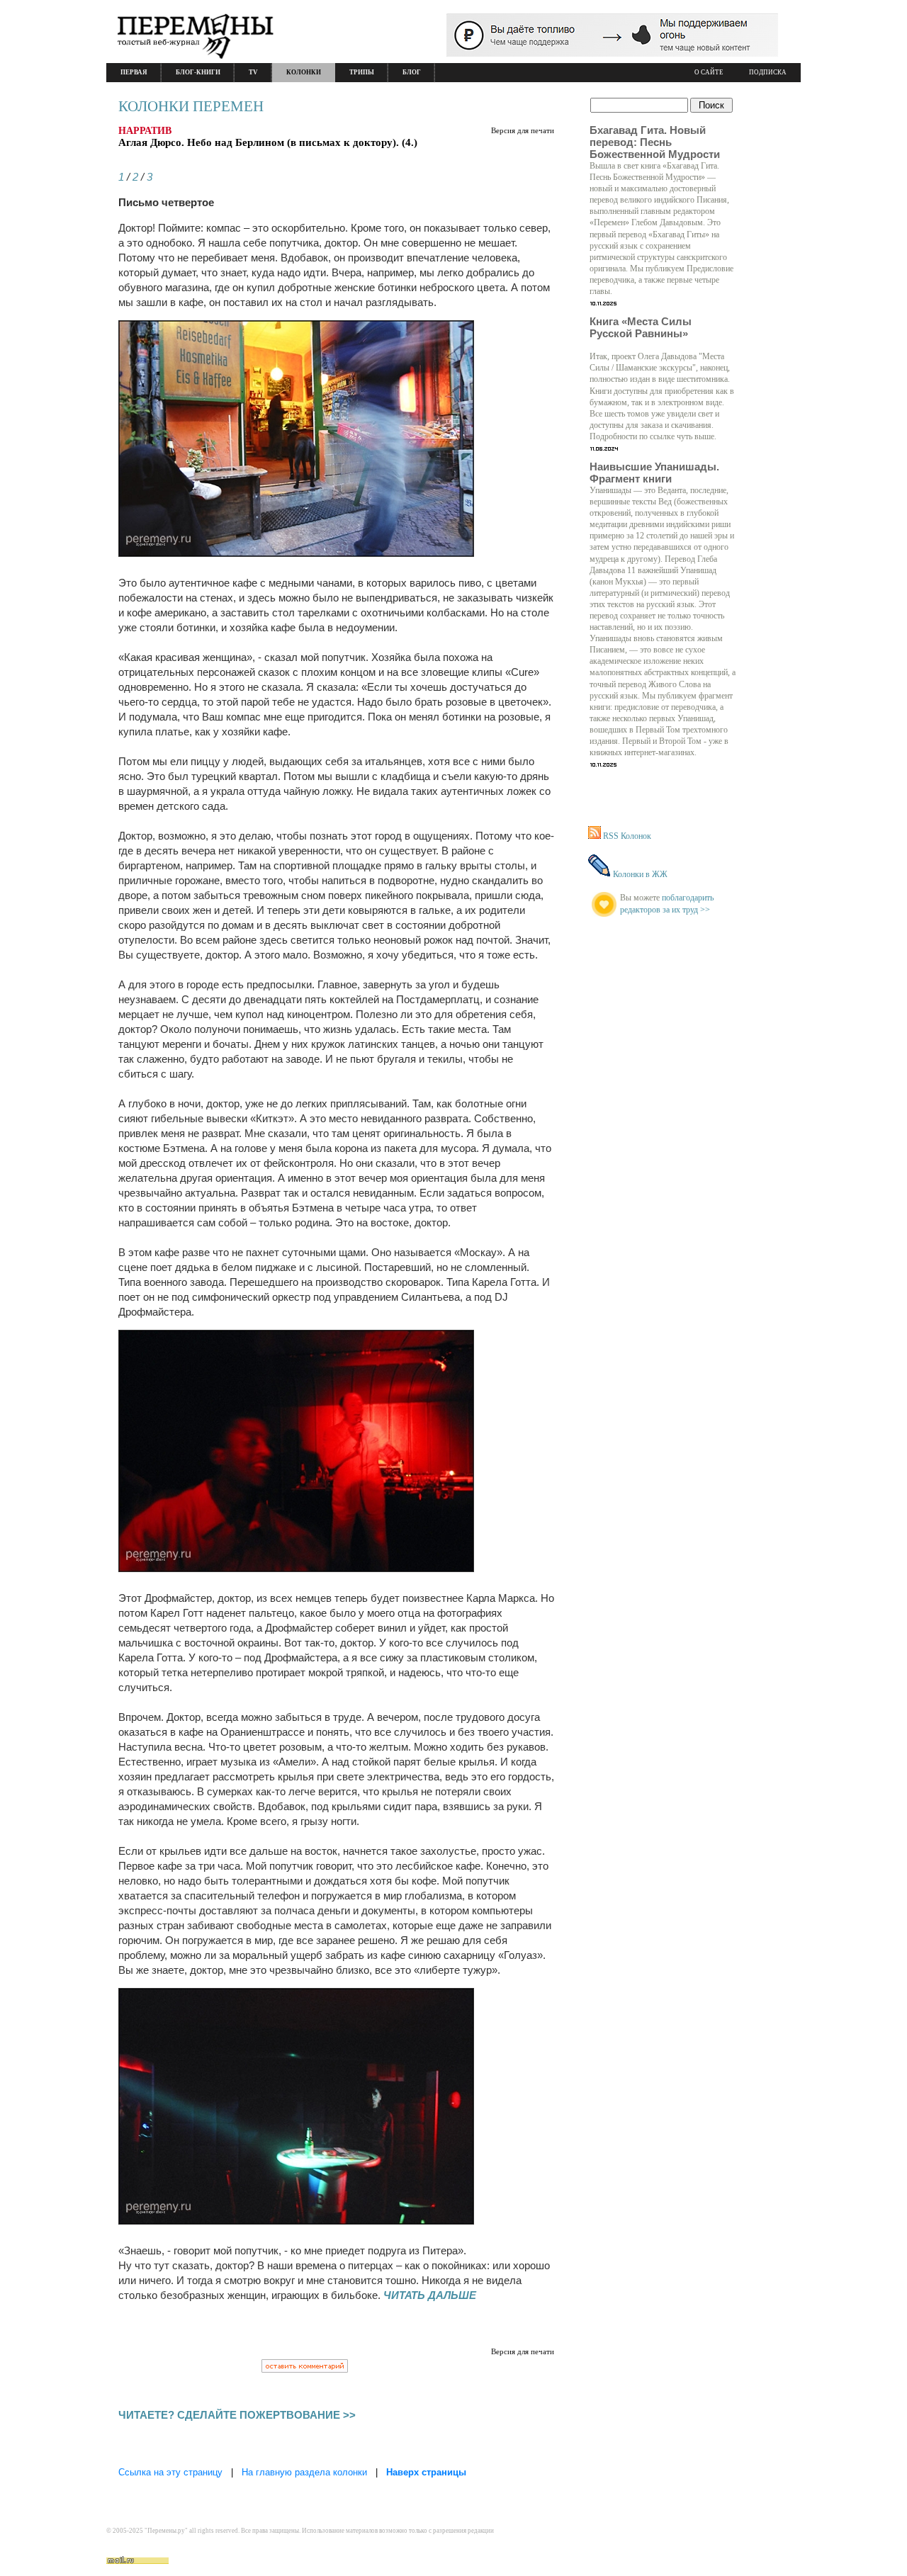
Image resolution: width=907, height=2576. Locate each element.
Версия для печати (523, 130)
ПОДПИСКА (768, 72)
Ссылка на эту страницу (170, 2472)
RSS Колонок (627, 836)
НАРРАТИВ (145, 131)
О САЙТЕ (709, 72)
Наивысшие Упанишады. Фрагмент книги (654, 473)
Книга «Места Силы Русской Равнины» (641, 327)
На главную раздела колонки (304, 2472)
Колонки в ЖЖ (640, 874)
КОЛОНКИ (304, 72)
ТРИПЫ (362, 72)
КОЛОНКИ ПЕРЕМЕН (191, 106)
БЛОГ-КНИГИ (198, 72)
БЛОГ (412, 72)
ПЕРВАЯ (134, 72)
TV (253, 72)
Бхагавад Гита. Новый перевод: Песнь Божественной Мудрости (655, 142)
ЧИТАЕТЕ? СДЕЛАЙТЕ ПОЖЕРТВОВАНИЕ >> (237, 2415)
